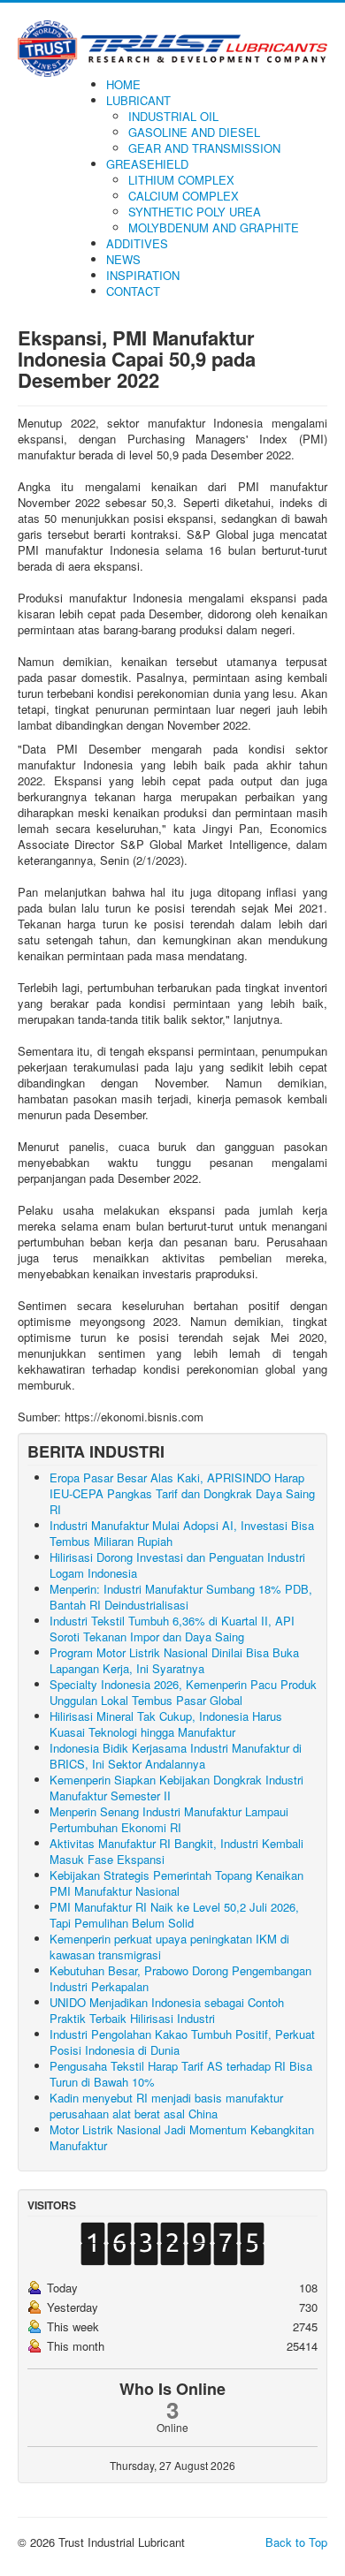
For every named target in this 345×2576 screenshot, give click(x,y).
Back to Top (296, 2542)
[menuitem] (123, 84)
